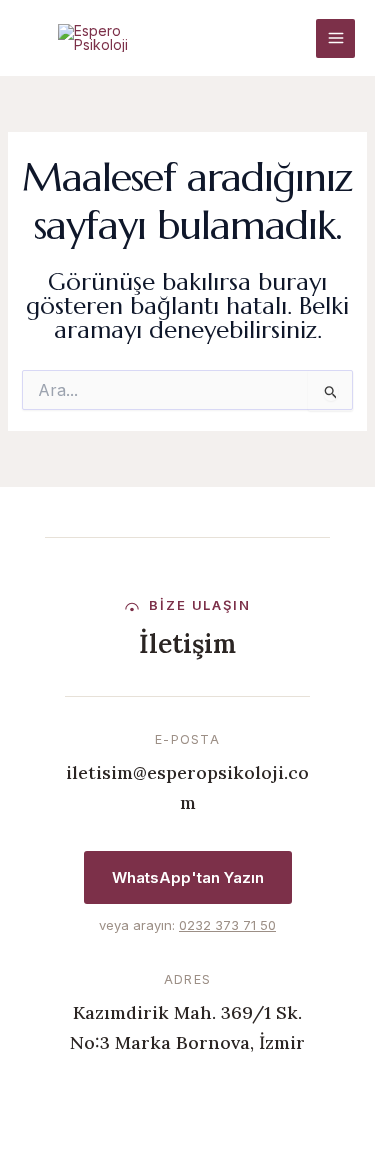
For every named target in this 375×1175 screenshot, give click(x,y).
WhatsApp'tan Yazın (188, 877)
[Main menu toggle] (335, 38)
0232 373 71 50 (227, 925)
